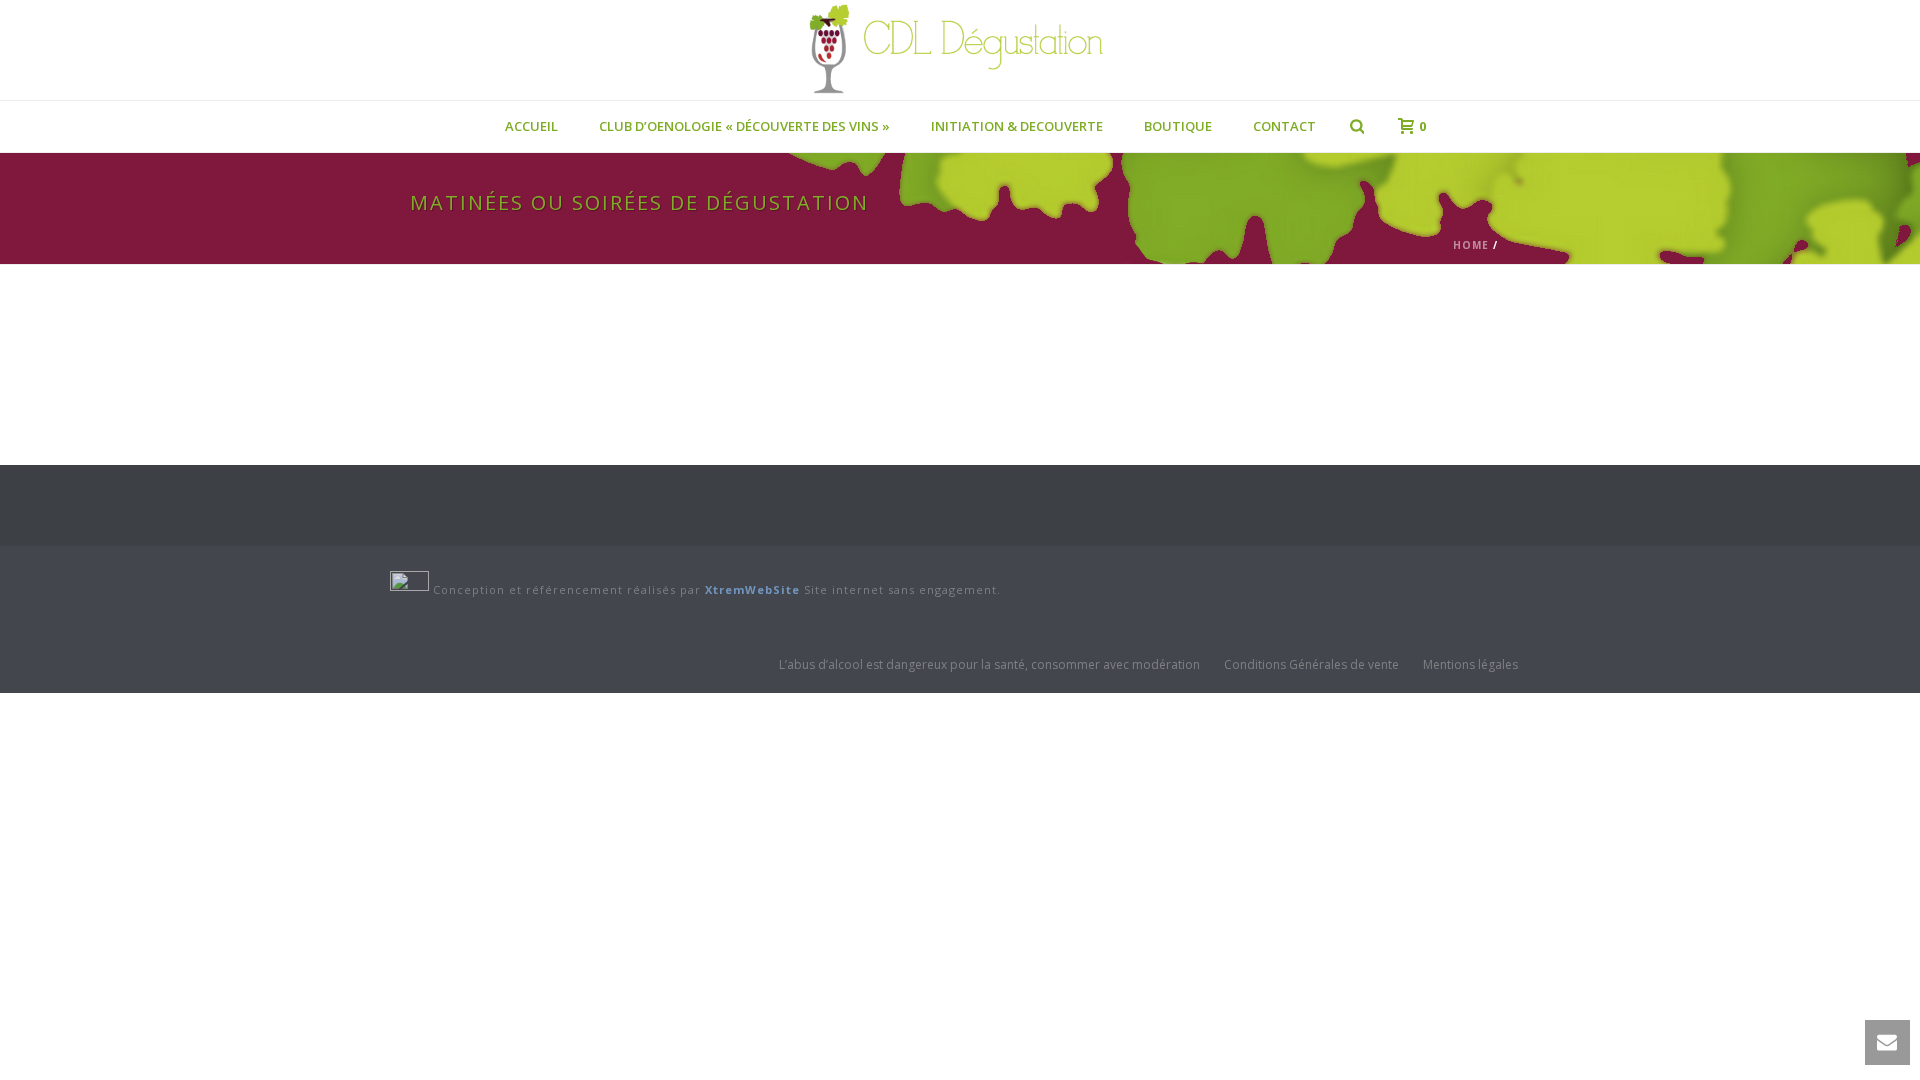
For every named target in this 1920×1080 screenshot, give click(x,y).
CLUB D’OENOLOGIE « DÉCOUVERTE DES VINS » (744, 126)
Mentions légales (1470, 665)
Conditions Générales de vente (1311, 665)
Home (1471, 245)
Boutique (1178, 126)
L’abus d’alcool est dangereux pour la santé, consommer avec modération (989, 665)
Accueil (531, 126)
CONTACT (1284, 126)
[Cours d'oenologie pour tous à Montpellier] (960, 50)
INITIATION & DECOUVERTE (1017, 126)
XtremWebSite (752, 589)
